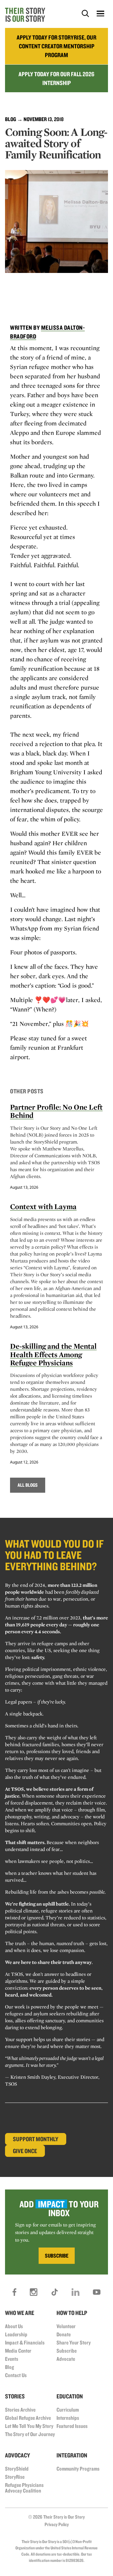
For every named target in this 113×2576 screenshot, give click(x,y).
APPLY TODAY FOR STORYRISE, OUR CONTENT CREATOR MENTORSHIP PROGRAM (56, 46)
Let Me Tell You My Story (29, 2426)
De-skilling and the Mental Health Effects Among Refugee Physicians (53, 1354)
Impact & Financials (25, 2342)
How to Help (72, 2313)
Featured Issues (72, 2426)
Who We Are (20, 2313)
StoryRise (15, 2477)
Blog (11, 119)
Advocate (66, 2359)
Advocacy (18, 2455)
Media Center (18, 2351)
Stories (15, 2396)
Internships (68, 2418)
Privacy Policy (57, 2524)
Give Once (25, 2151)
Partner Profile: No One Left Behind (56, 1111)
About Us (14, 2326)
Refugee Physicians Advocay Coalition (24, 2488)
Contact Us (16, 2375)
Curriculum (68, 2410)
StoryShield (17, 2469)
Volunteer (66, 2326)
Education (70, 2396)
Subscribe (67, 2351)
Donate (64, 2334)
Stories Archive (20, 2410)
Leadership (16, 2334)
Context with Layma (43, 1206)
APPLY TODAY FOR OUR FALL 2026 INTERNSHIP (56, 78)
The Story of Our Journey (30, 2434)
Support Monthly (36, 2139)
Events (12, 2359)
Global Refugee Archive (28, 2418)
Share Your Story (74, 2342)
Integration (72, 2455)
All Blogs (28, 1485)
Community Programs (78, 2469)
